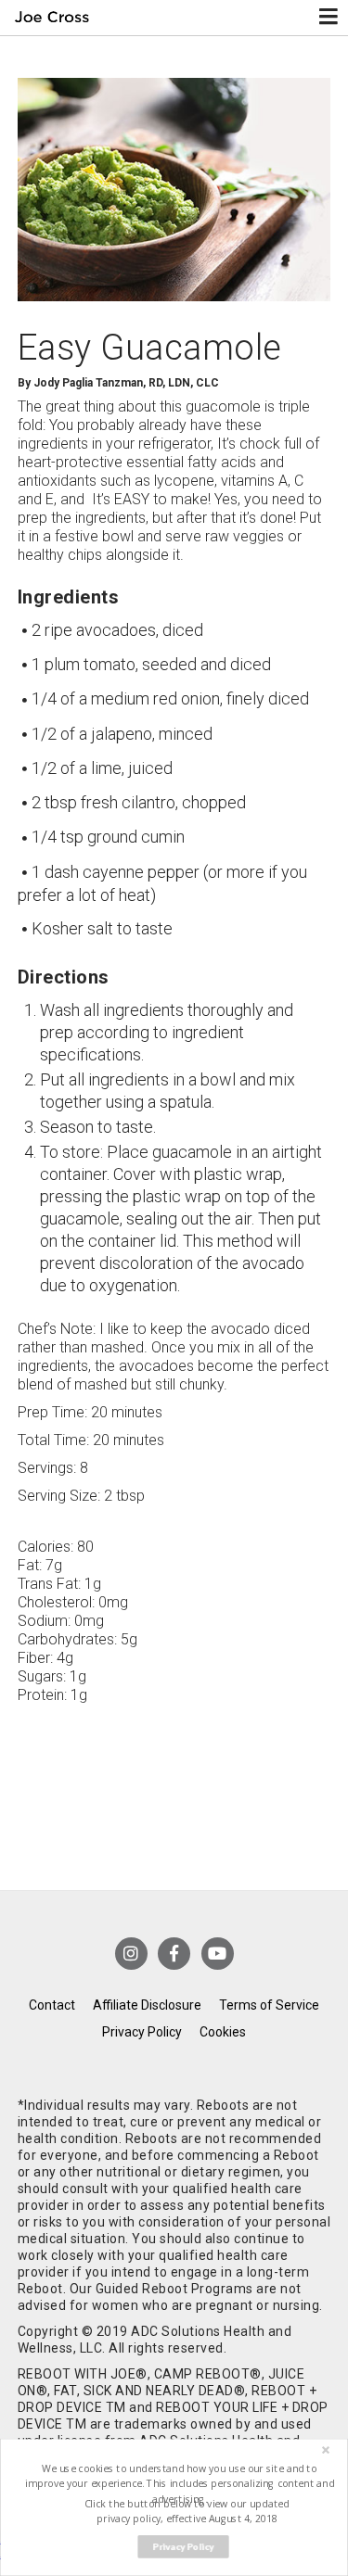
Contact (52, 2005)
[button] (179, 2484)
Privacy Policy (142, 2032)
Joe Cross (52, 18)
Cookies (223, 2032)
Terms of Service (269, 2005)
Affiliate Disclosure (147, 2005)
